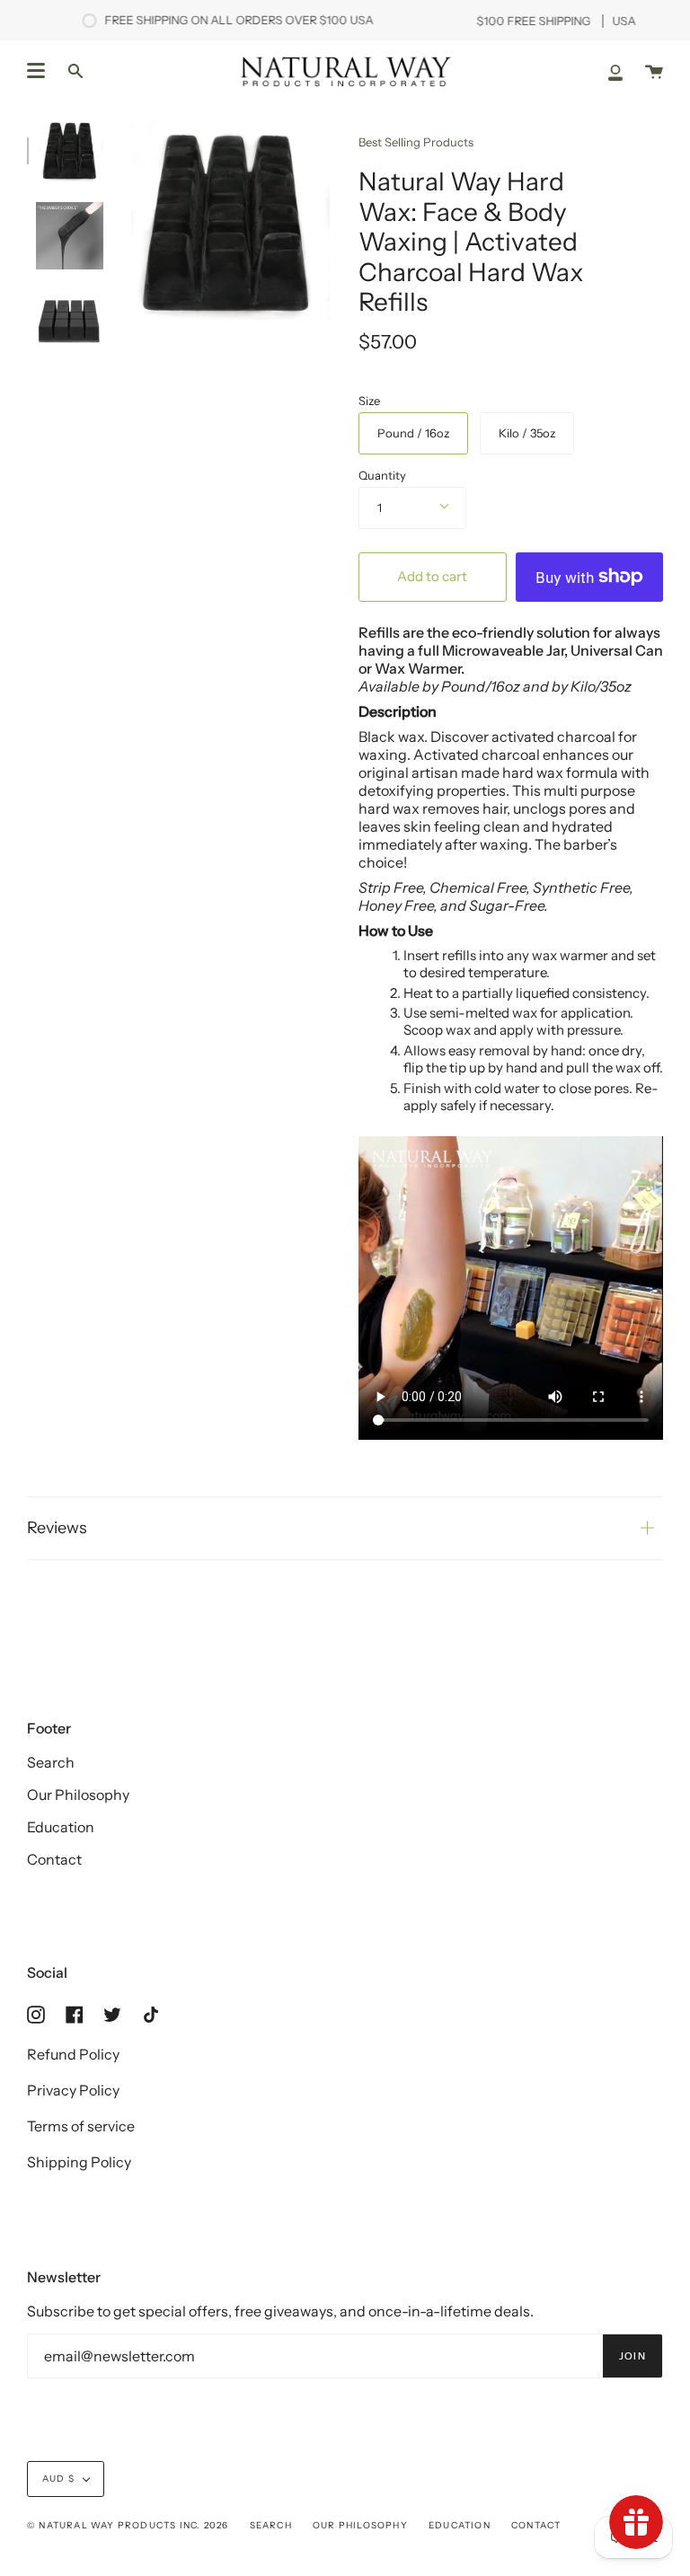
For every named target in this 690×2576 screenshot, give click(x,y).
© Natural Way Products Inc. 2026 (128, 2525)
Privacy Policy (73, 2090)
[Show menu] (36, 71)
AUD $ (58, 2479)
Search (51, 1762)
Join (632, 2356)
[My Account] (615, 71)
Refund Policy (73, 2054)
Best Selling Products (416, 142)
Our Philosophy (78, 1795)
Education (61, 1827)
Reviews (57, 1528)
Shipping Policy (79, 2162)
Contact (54, 1859)
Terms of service (81, 2126)
